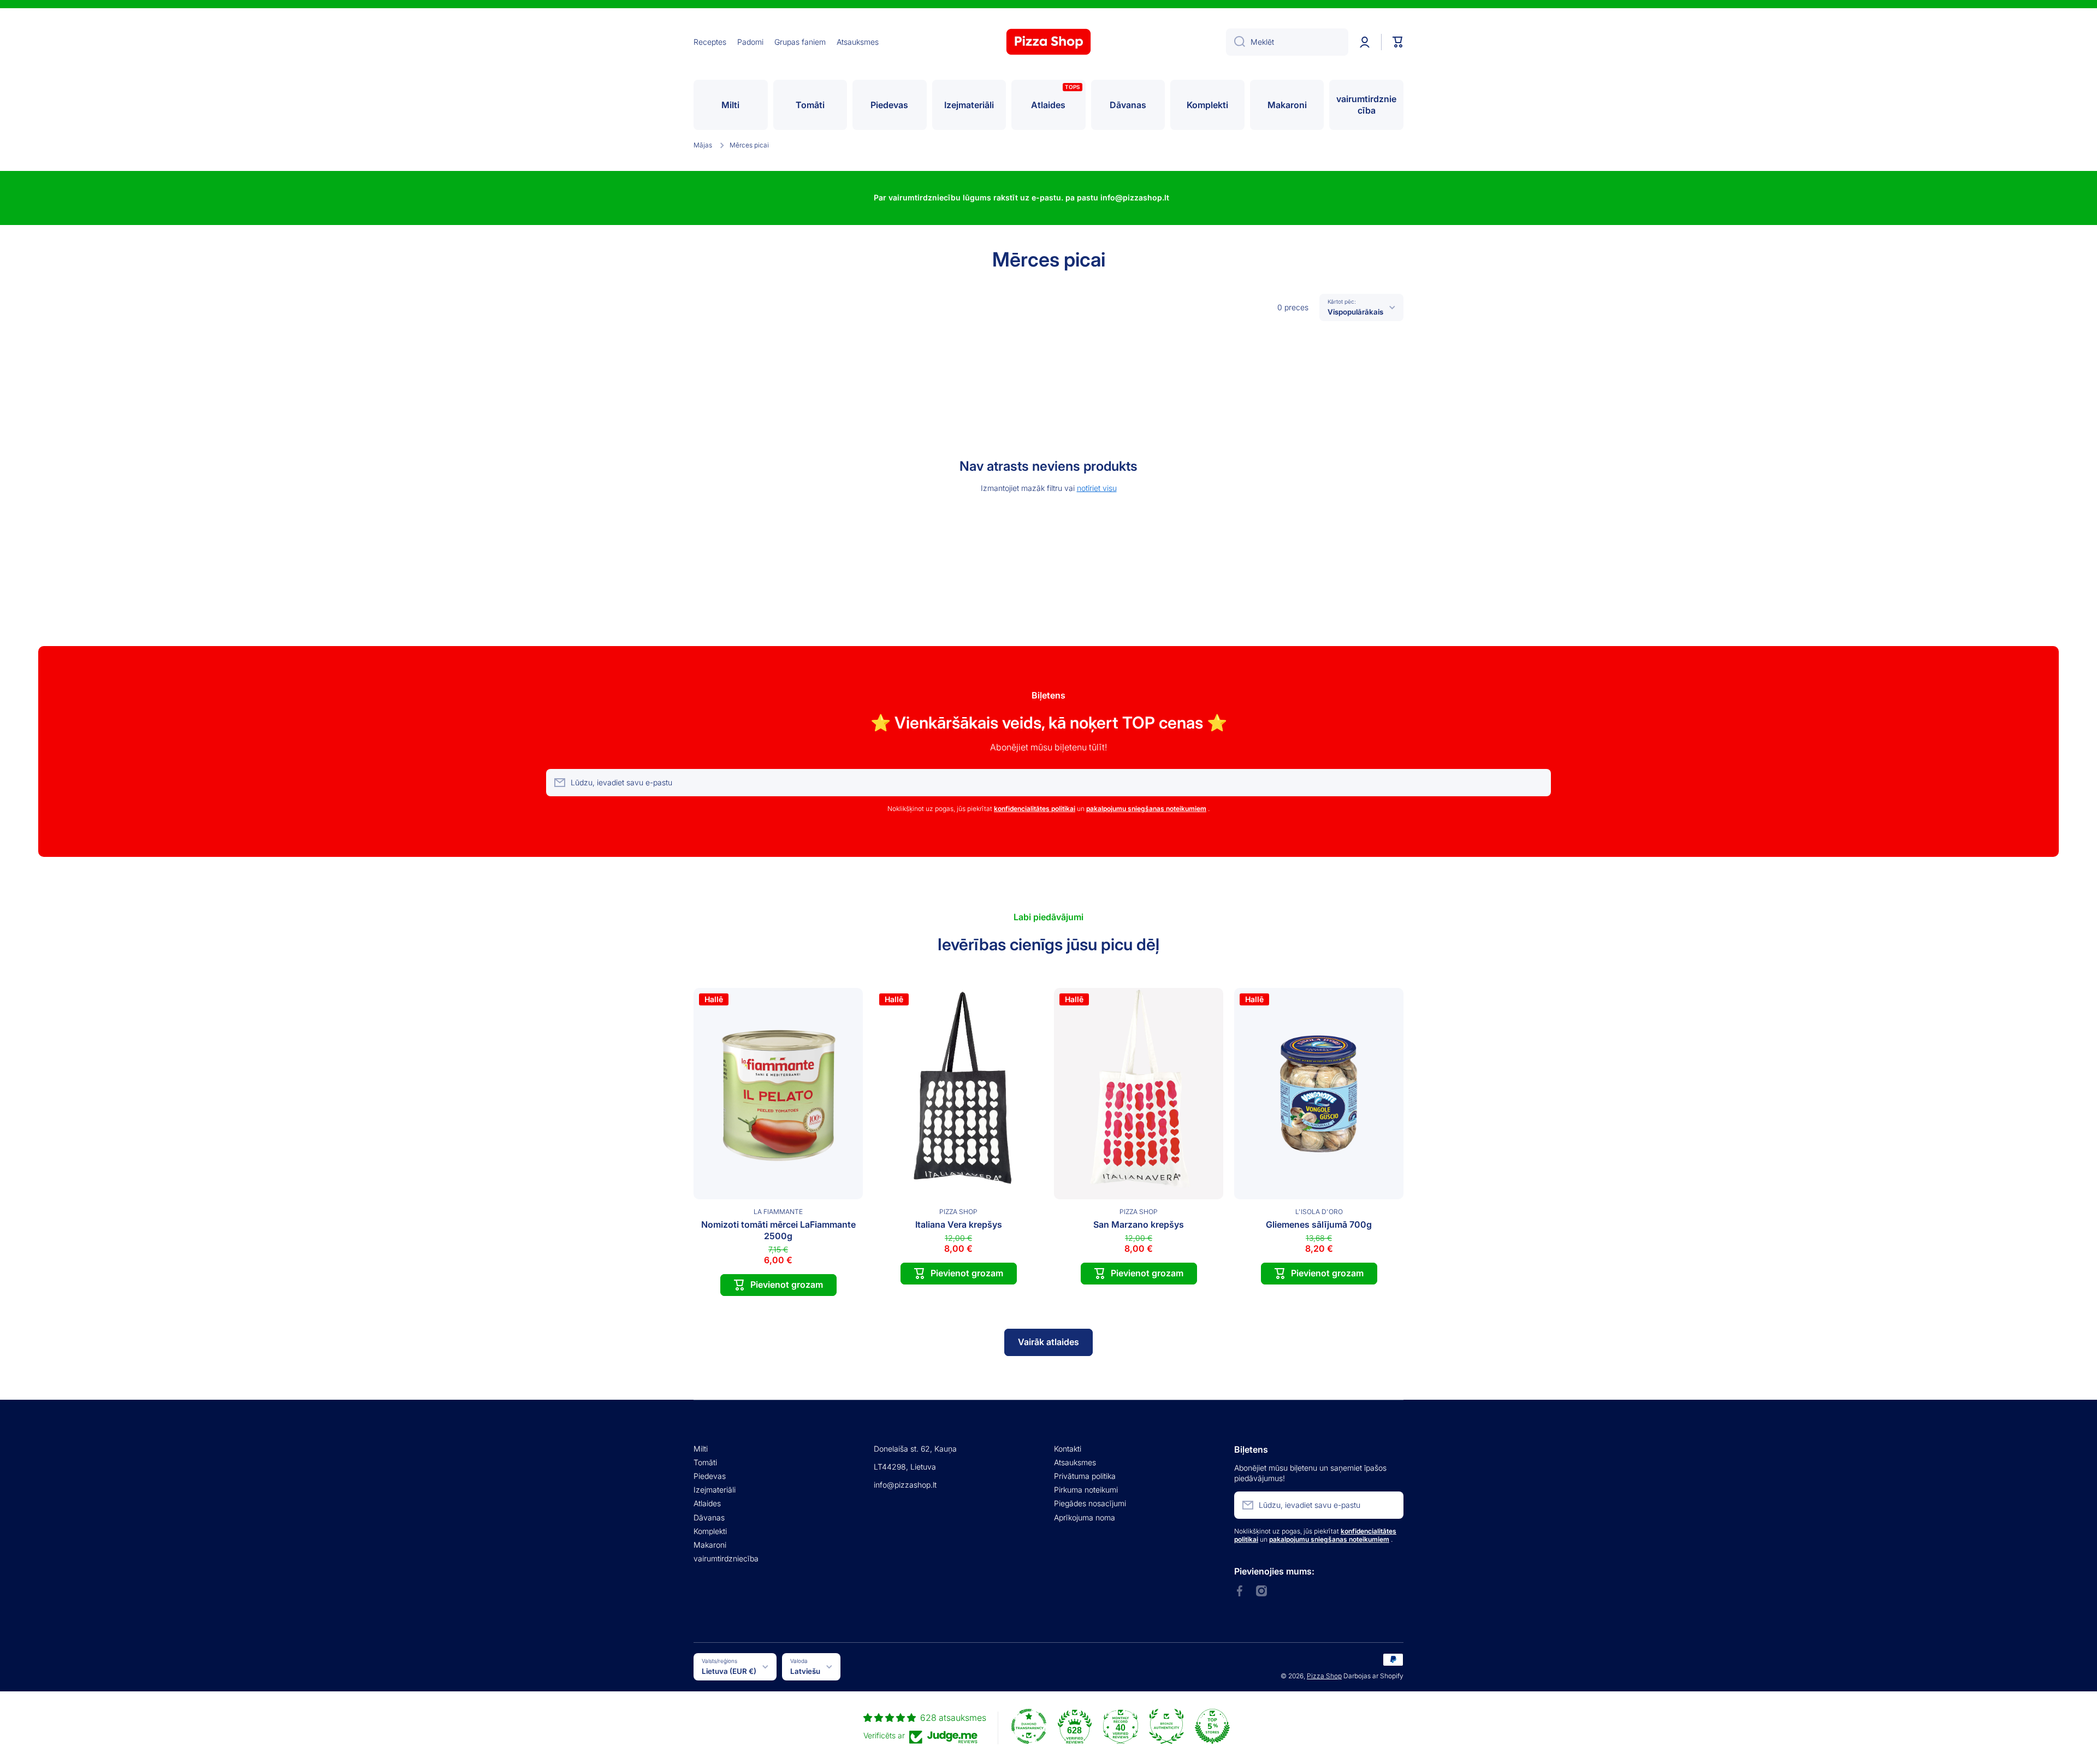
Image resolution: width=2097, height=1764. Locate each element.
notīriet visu (1097, 488)
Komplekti (710, 1531)
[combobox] (1287, 42)
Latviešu (805, 1671)
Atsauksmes (1075, 1462)
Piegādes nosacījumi (1090, 1503)
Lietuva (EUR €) (729, 1671)
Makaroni (710, 1545)
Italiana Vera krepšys (959, 1224)
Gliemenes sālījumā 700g (1319, 1224)
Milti (701, 1449)
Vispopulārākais (1355, 312)
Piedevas (710, 1476)
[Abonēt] (1537, 783)
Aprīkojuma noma (1085, 1517)
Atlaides (707, 1503)
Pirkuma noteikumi (1086, 1490)
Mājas (703, 145)
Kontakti (1068, 1449)
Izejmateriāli (715, 1490)
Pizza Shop (1324, 1676)
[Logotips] (1048, 42)
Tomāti (705, 1462)
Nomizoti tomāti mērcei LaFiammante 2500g (778, 1230)
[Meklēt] (1236, 42)
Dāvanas (709, 1517)
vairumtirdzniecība (726, 1558)
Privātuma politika (1085, 1476)
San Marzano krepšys (1139, 1224)
